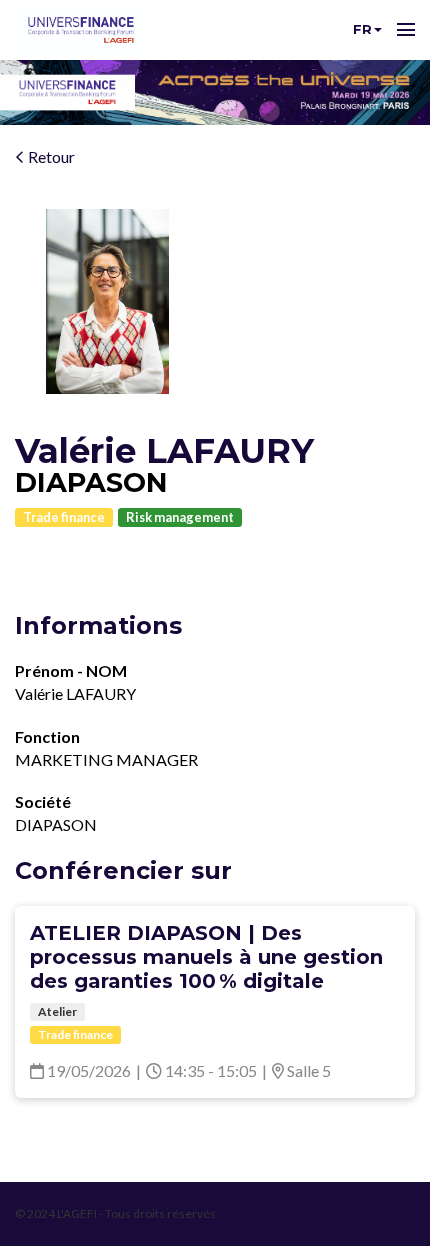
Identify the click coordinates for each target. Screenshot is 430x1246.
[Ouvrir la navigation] (406, 30)
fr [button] (362, 29)
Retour (50, 156)
